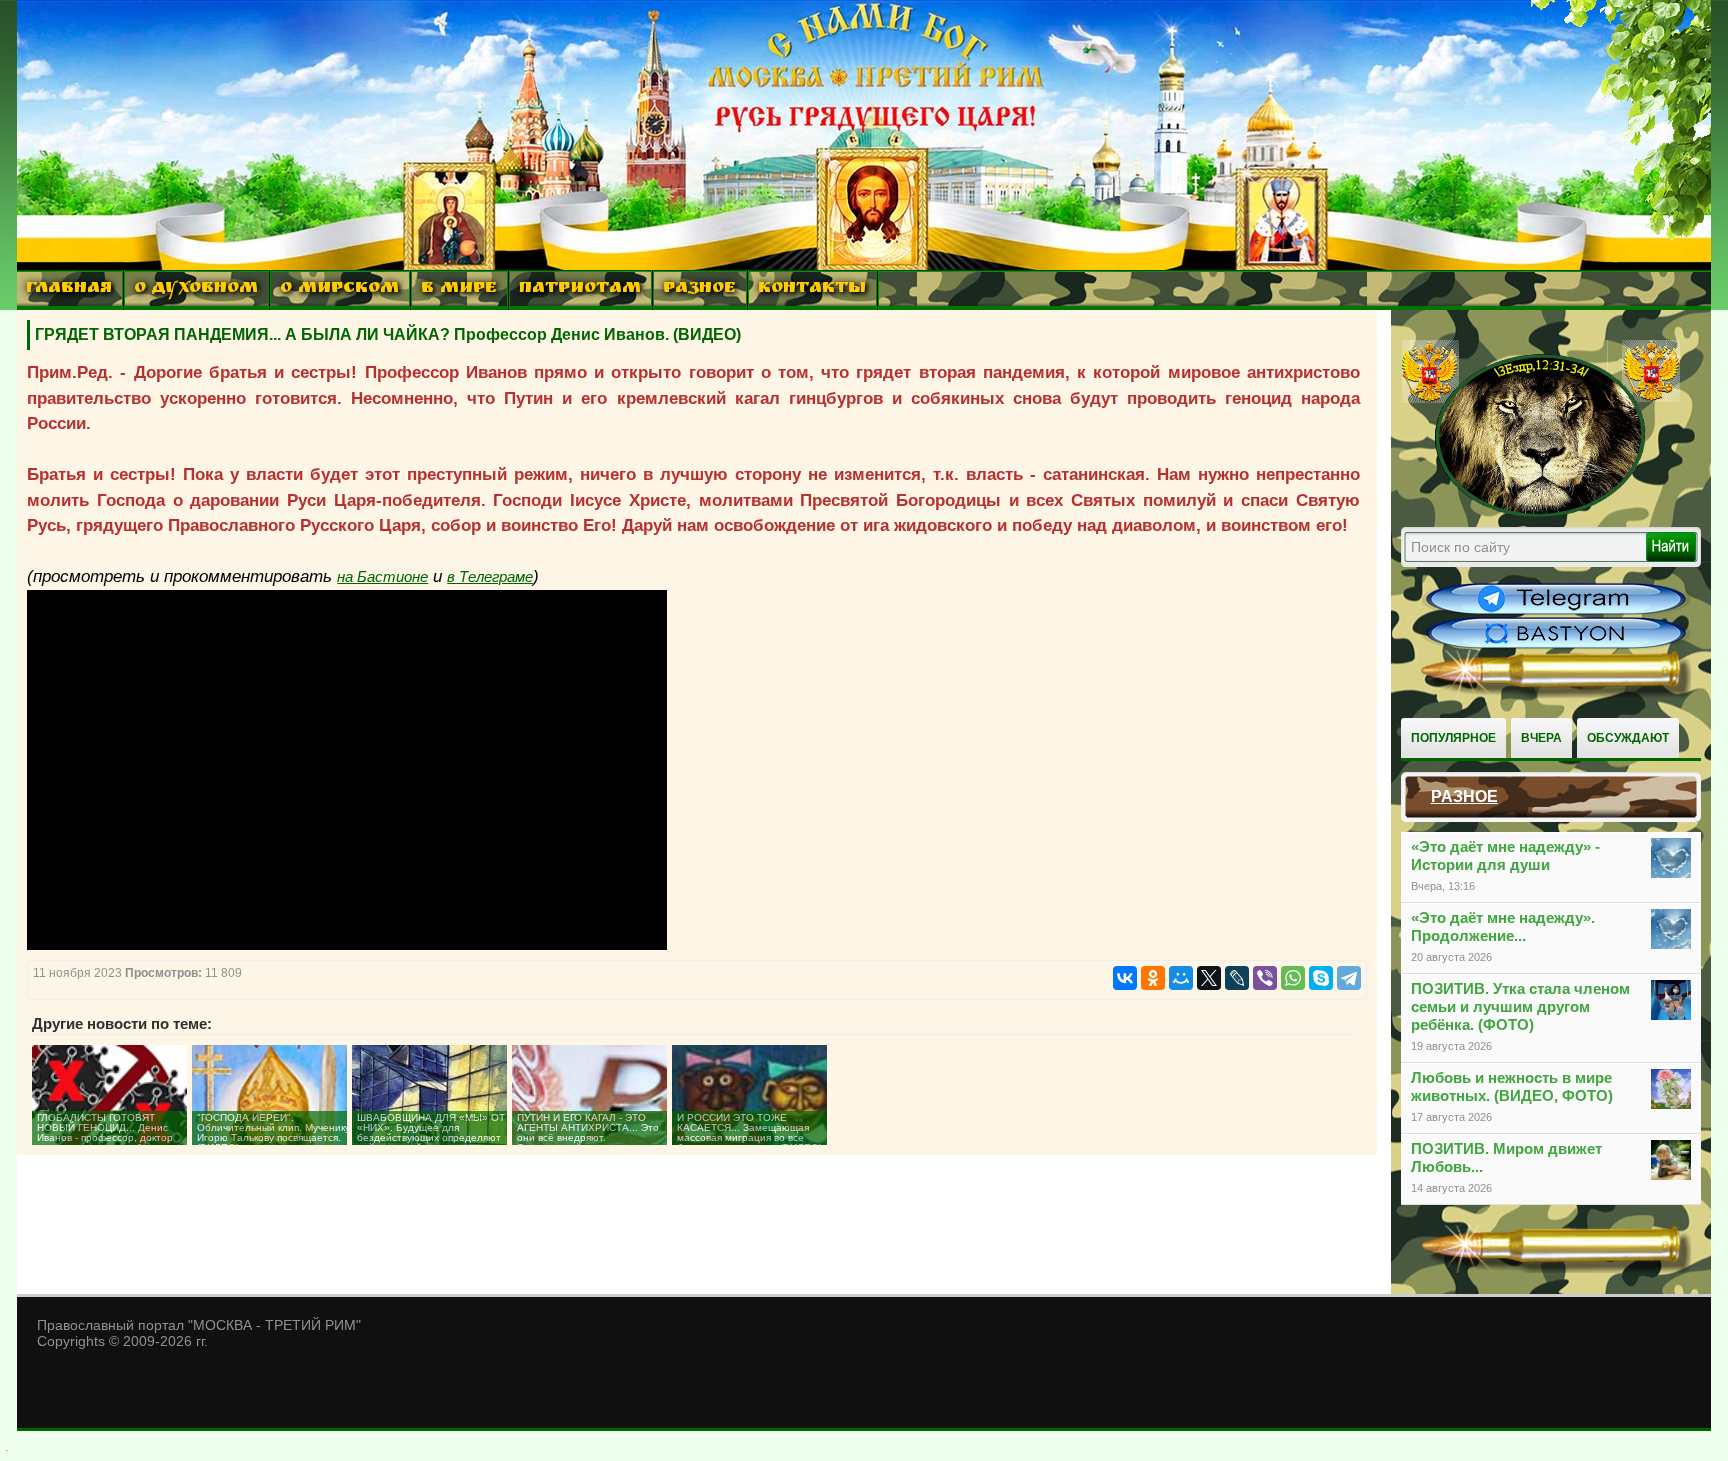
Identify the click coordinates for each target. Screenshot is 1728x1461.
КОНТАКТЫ (812, 289)
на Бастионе (382, 576)
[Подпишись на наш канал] (1556, 612)
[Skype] (1321, 978)
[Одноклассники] (1153, 978)
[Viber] (1265, 978)
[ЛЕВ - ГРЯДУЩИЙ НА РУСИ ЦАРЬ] (1541, 513)
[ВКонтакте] (1125, 978)
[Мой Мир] (1181, 978)
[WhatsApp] (1293, 978)
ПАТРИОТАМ (580, 289)
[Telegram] (1349, 978)
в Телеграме (490, 576)
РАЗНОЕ (699, 289)
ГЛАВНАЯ (69, 289)
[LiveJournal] (1237, 978)
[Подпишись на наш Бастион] (1556, 646)
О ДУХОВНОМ (196, 289)
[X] (1209, 978)
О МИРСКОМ (339, 289)
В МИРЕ (459, 289)
